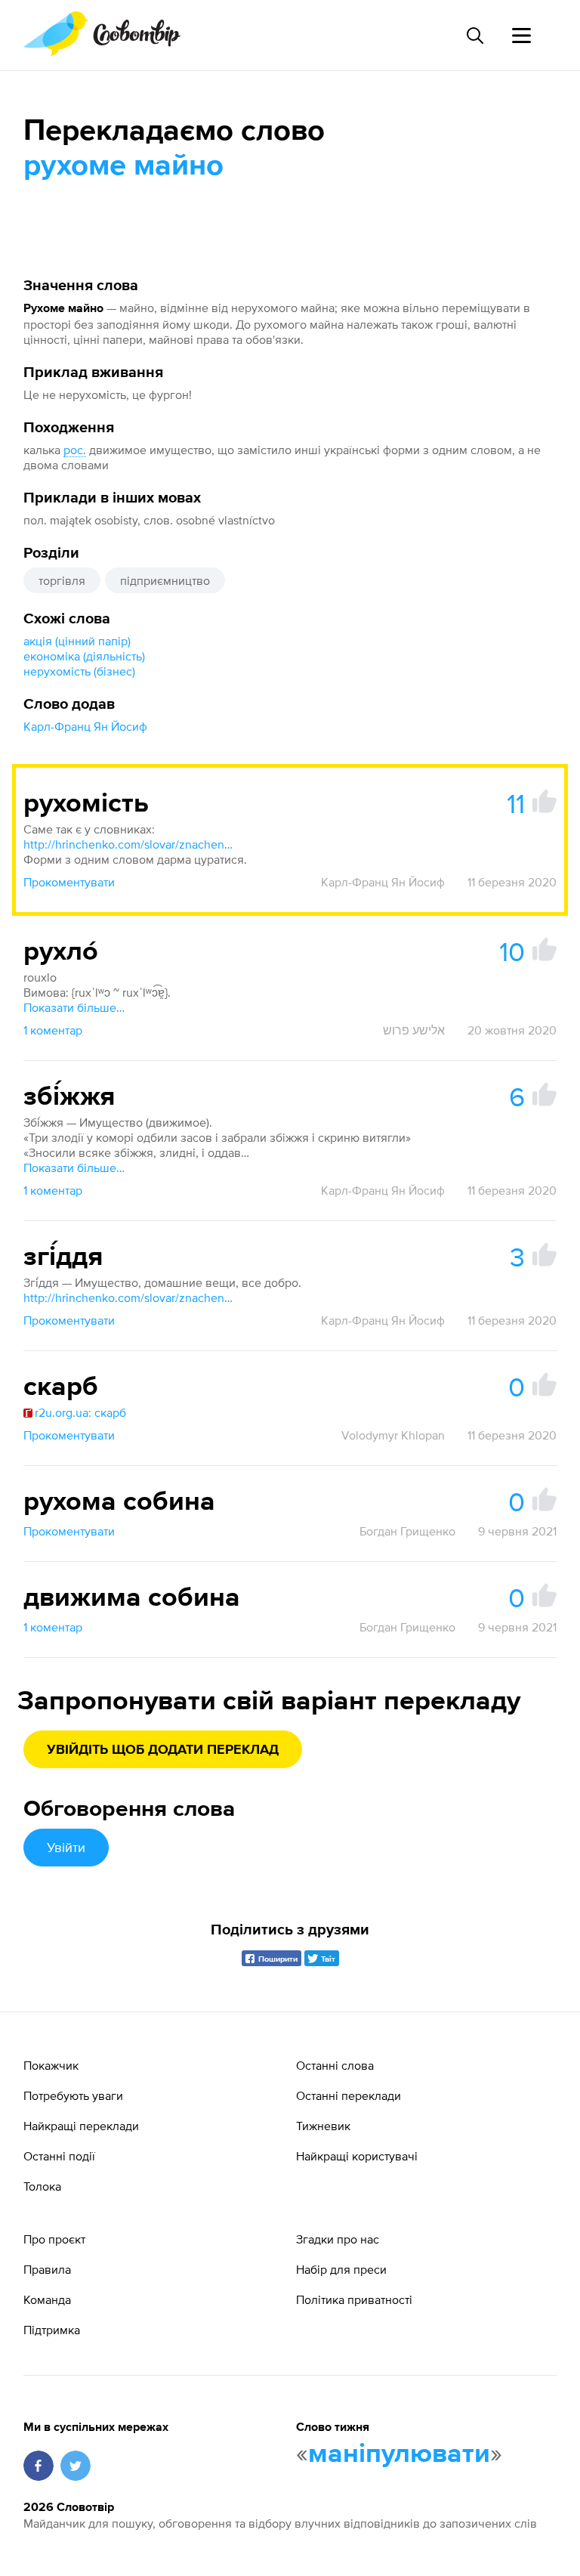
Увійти (66, 1847)
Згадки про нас (338, 2239)
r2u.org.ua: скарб (80, 1412)
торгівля (62, 580)
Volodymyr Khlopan (393, 1435)
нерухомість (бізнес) (79, 671)
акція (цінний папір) (77, 641)
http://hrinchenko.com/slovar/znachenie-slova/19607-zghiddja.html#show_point (129, 1297)
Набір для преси (341, 2269)
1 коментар (53, 1030)
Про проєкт (54, 2239)
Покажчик (51, 2065)
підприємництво (165, 580)
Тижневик (323, 2126)
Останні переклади (349, 2095)
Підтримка (52, 2330)
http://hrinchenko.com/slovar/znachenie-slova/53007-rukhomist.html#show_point (129, 844)
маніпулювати (399, 2454)
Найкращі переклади (81, 2126)
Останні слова (335, 2065)
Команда (47, 2299)
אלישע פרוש (414, 1030)
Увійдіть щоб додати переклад (163, 1750)
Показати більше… (74, 1007)
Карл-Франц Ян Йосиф (85, 726)
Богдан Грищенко (407, 1531)
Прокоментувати (69, 882)
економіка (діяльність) (84, 656)
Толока (42, 2186)
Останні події (59, 2156)
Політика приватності (354, 2299)
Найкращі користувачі (357, 2156)
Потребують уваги (73, 2095)
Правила (47, 2269)
